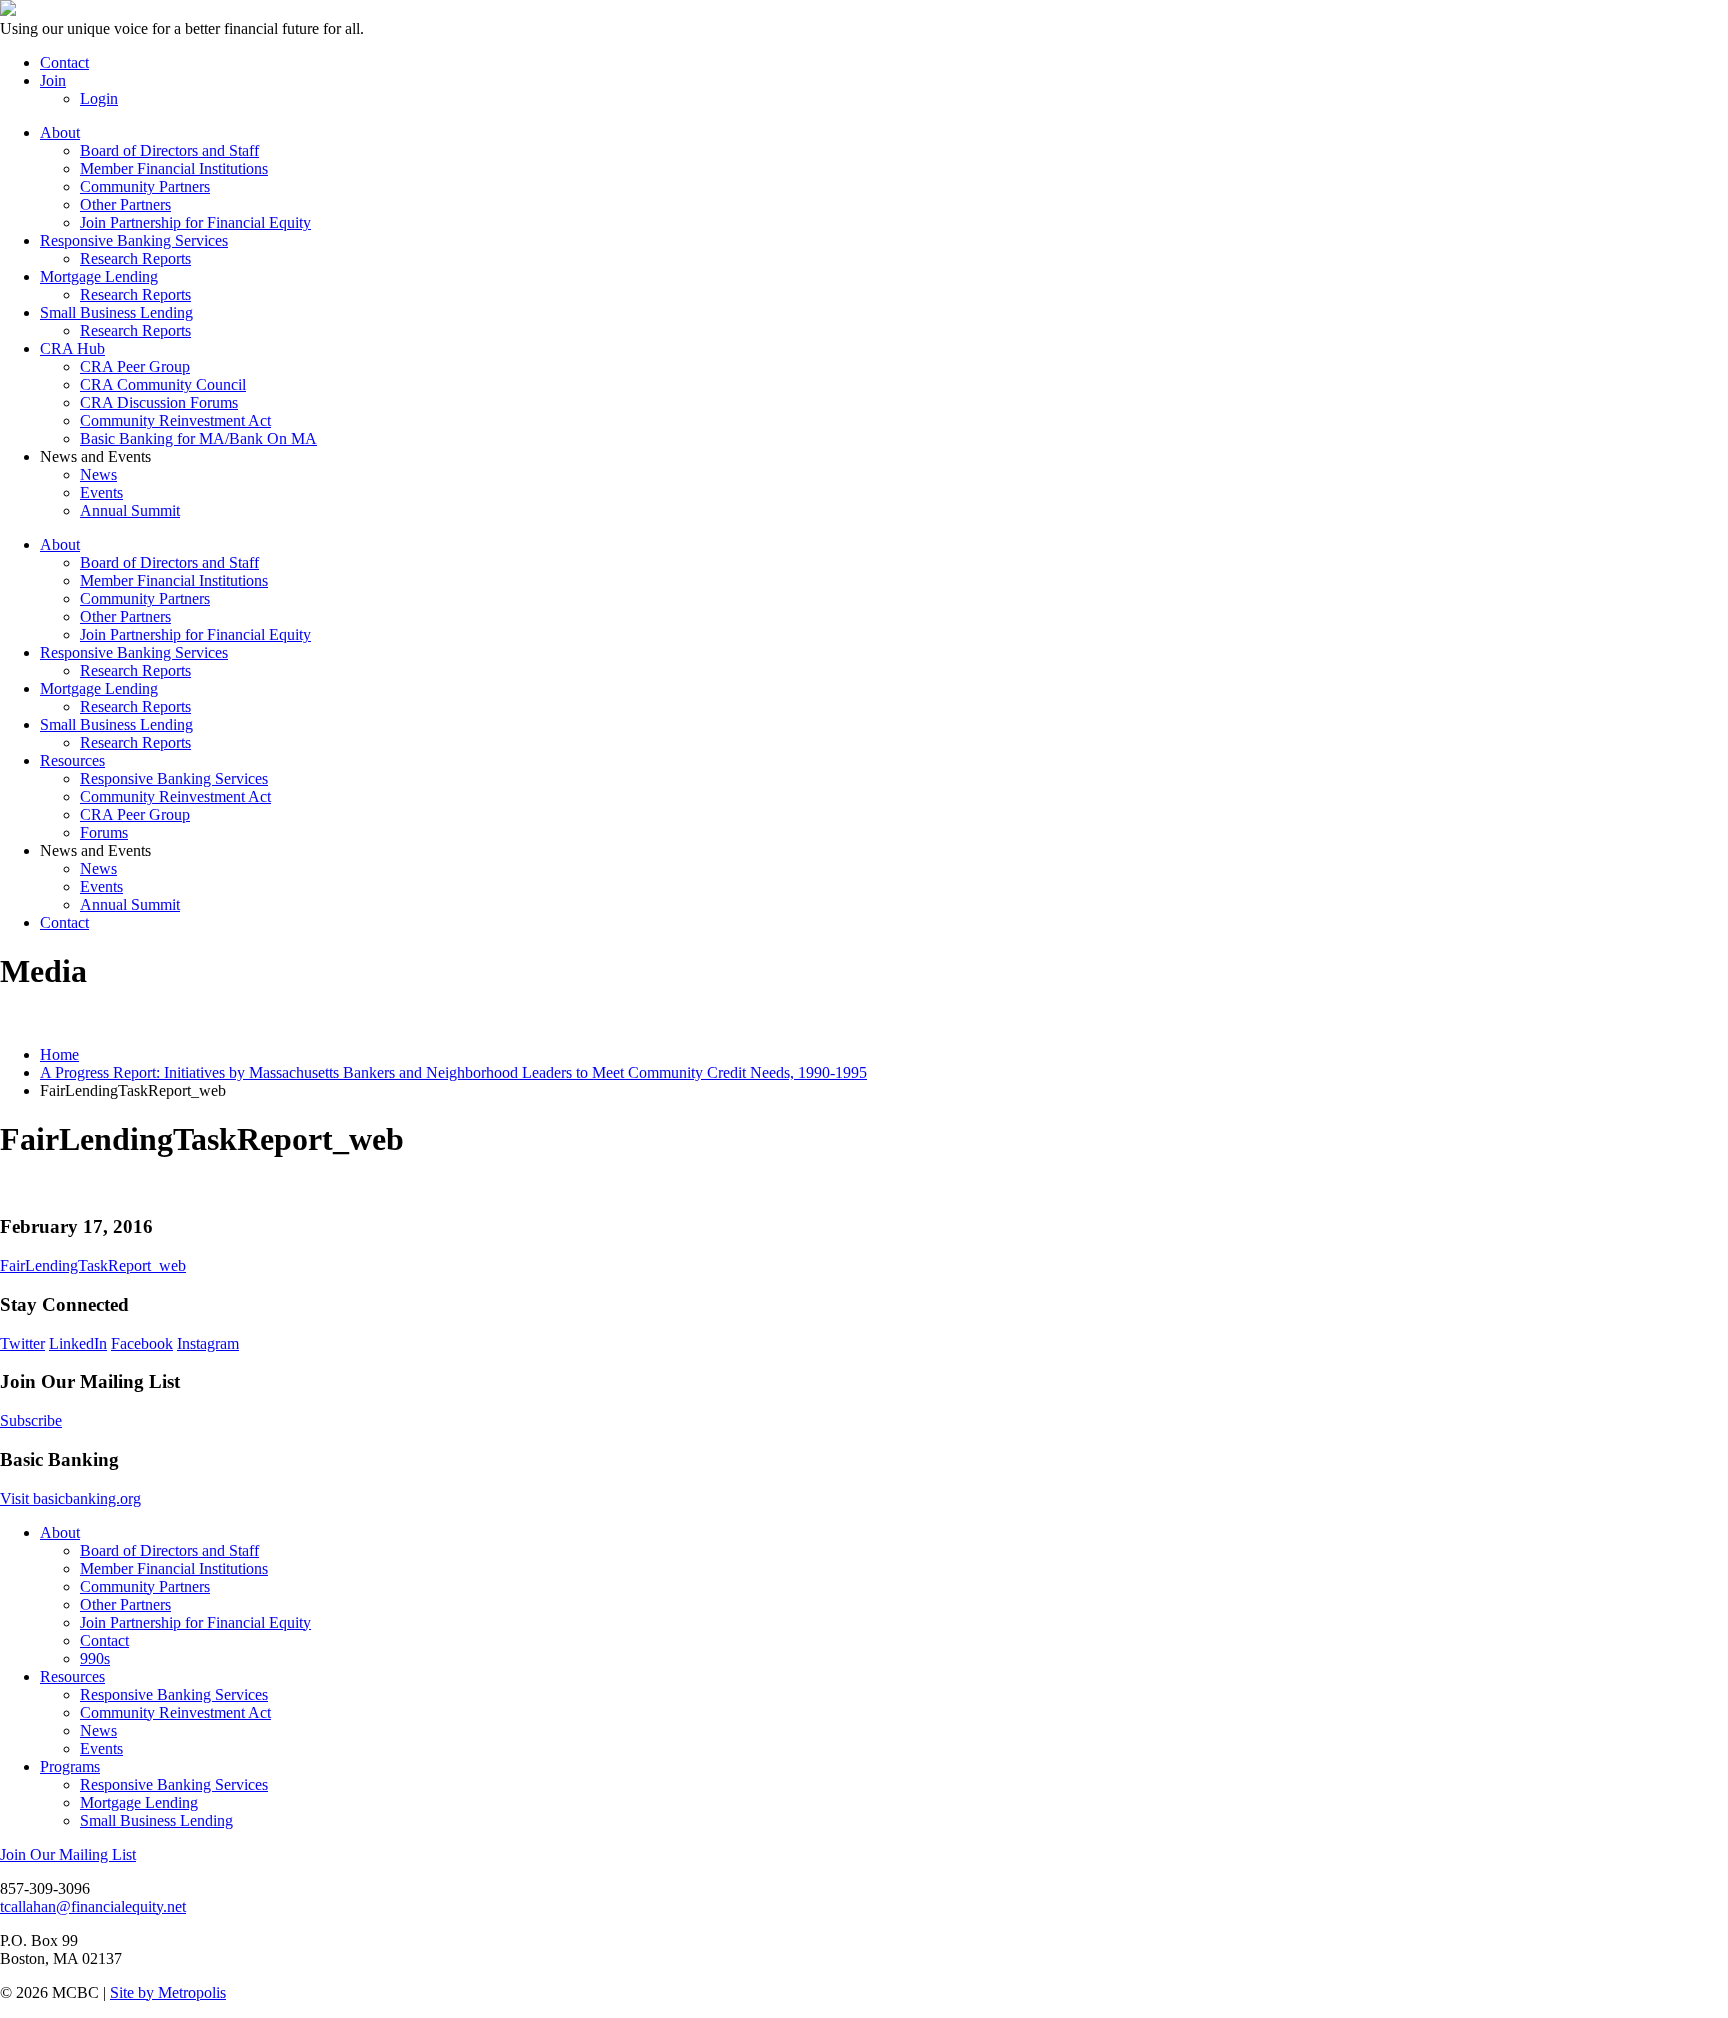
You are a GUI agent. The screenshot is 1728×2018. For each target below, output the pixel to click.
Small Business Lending (116, 312)
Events (101, 492)
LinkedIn (78, 1343)
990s (95, 1658)
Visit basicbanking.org (70, 1498)
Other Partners (125, 204)
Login (99, 98)
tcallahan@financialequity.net (93, 1906)
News (98, 474)
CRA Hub (72, 348)
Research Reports (135, 258)
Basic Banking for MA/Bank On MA (198, 438)
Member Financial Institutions (174, 168)
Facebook (142, 1343)
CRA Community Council (163, 384)
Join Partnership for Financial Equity (195, 222)
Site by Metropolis (168, 1992)
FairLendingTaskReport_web (93, 1265)
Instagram (208, 1343)
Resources (72, 760)
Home (59, 1054)
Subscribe (31, 1420)
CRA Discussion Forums (159, 402)
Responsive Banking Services (134, 240)
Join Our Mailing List (68, 1854)
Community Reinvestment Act (175, 420)
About (60, 132)
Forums (104, 832)
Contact (64, 62)
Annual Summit (130, 510)
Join (53, 80)
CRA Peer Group (135, 366)
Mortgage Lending (99, 276)
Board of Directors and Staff (169, 150)
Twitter (22, 1343)
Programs (70, 1766)
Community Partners (145, 186)
